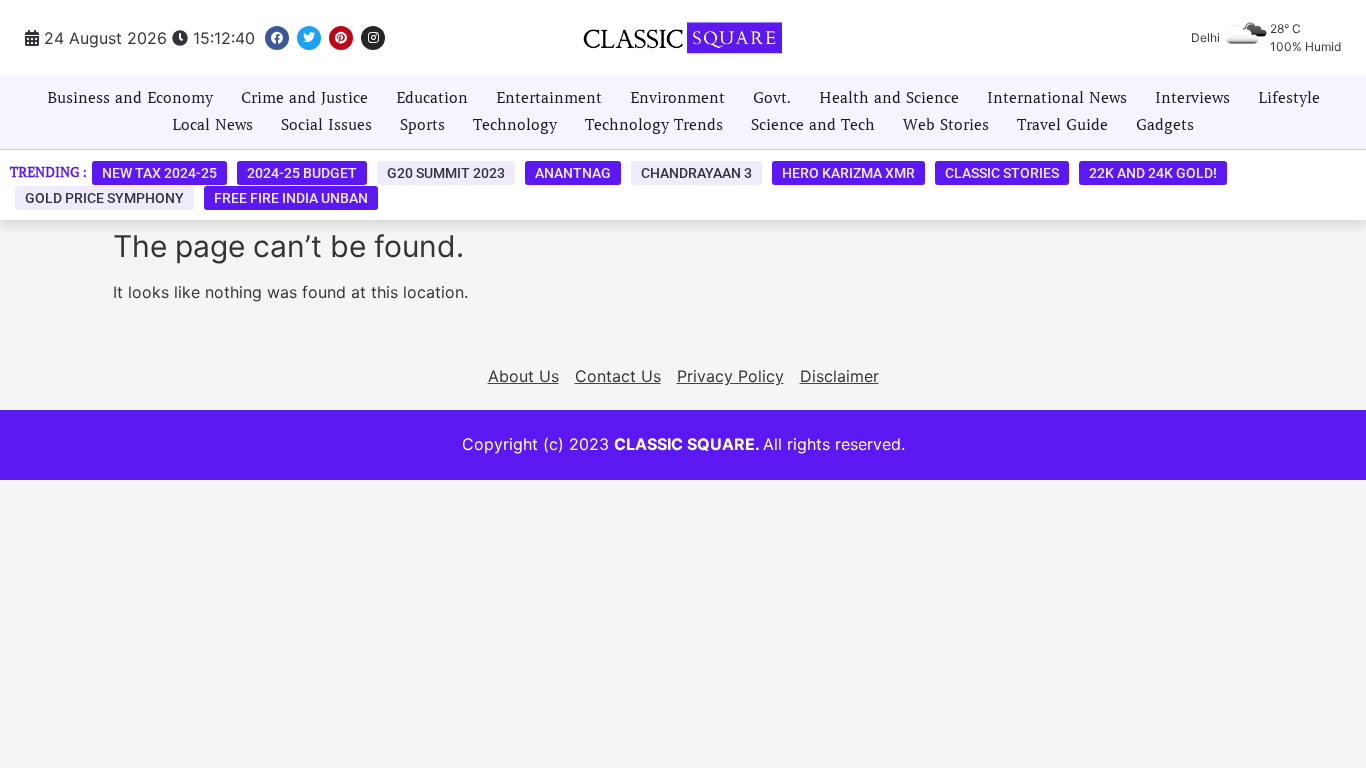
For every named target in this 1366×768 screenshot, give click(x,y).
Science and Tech (813, 125)
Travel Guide (1062, 125)
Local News (212, 125)
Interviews (1192, 98)
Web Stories (946, 125)
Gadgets (1165, 125)
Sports (422, 125)
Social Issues (326, 125)
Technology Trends (654, 125)
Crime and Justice (304, 98)
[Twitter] (309, 38)
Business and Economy (130, 98)
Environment (677, 98)
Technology (515, 125)
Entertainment (549, 98)
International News (1057, 98)
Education (432, 98)
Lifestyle (1289, 98)
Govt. (772, 98)
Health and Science (889, 98)
